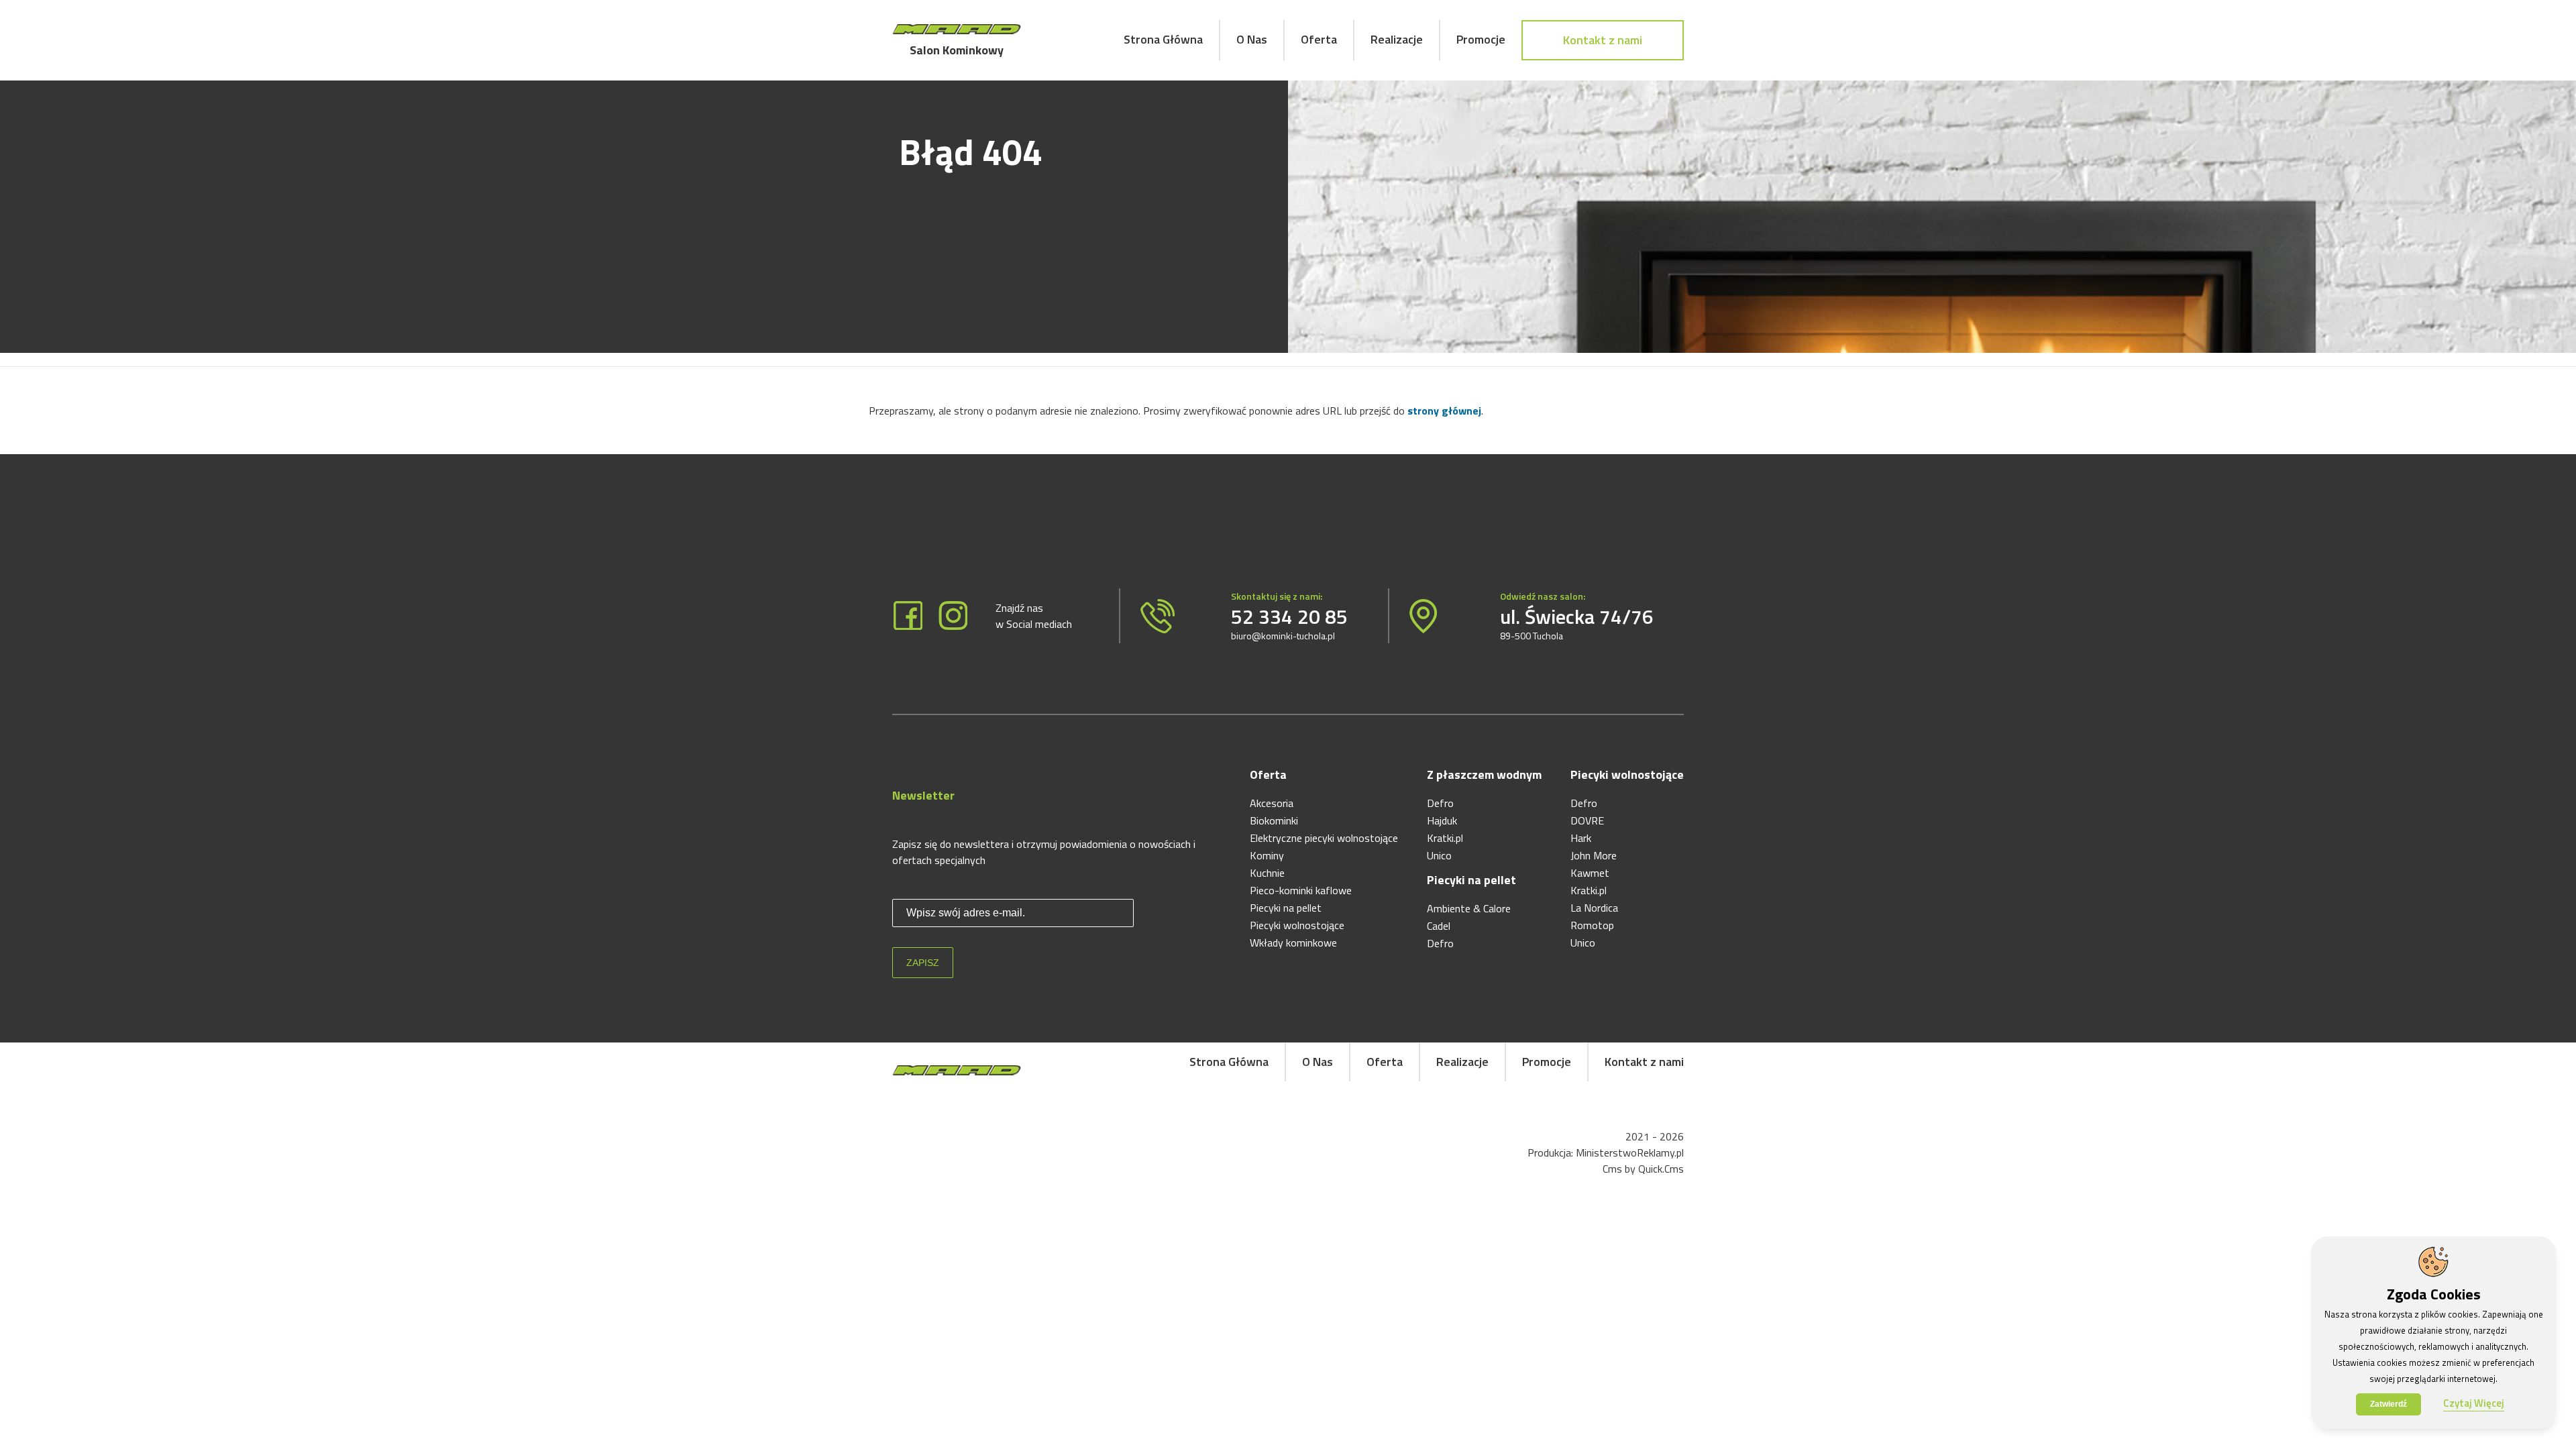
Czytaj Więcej (2474, 1403)
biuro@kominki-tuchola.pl (1283, 636)
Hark (1581, 838)
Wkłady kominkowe (1293, 943)
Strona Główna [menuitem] (1163, 39)
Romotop (1592, 925)
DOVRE (1587, 820)
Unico (1439, 855)
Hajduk (1442, 820)
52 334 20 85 (1289, 616)
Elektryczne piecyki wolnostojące (1324, 838)
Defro (1440, 803)
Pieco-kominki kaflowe (1301, 890)
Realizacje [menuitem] (1397, 39)
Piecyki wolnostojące (1297, 925)
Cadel (1439, 926)
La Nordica (1594, 908)
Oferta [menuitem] (1319, 39)
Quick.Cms (1661, 1169)
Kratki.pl (1445, 838)
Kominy (1267, 855)
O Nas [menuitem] (1252, 39)
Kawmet (1590, 873)
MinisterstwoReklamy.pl (1630, 1152)
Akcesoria (1272, 803)
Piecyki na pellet (1286, 908)
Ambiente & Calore (1469, 908)
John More (1594, 855)
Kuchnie (1267, 873)
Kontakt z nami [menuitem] (1603, 40)
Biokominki (1274, 820)
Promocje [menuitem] (1481, 39)
